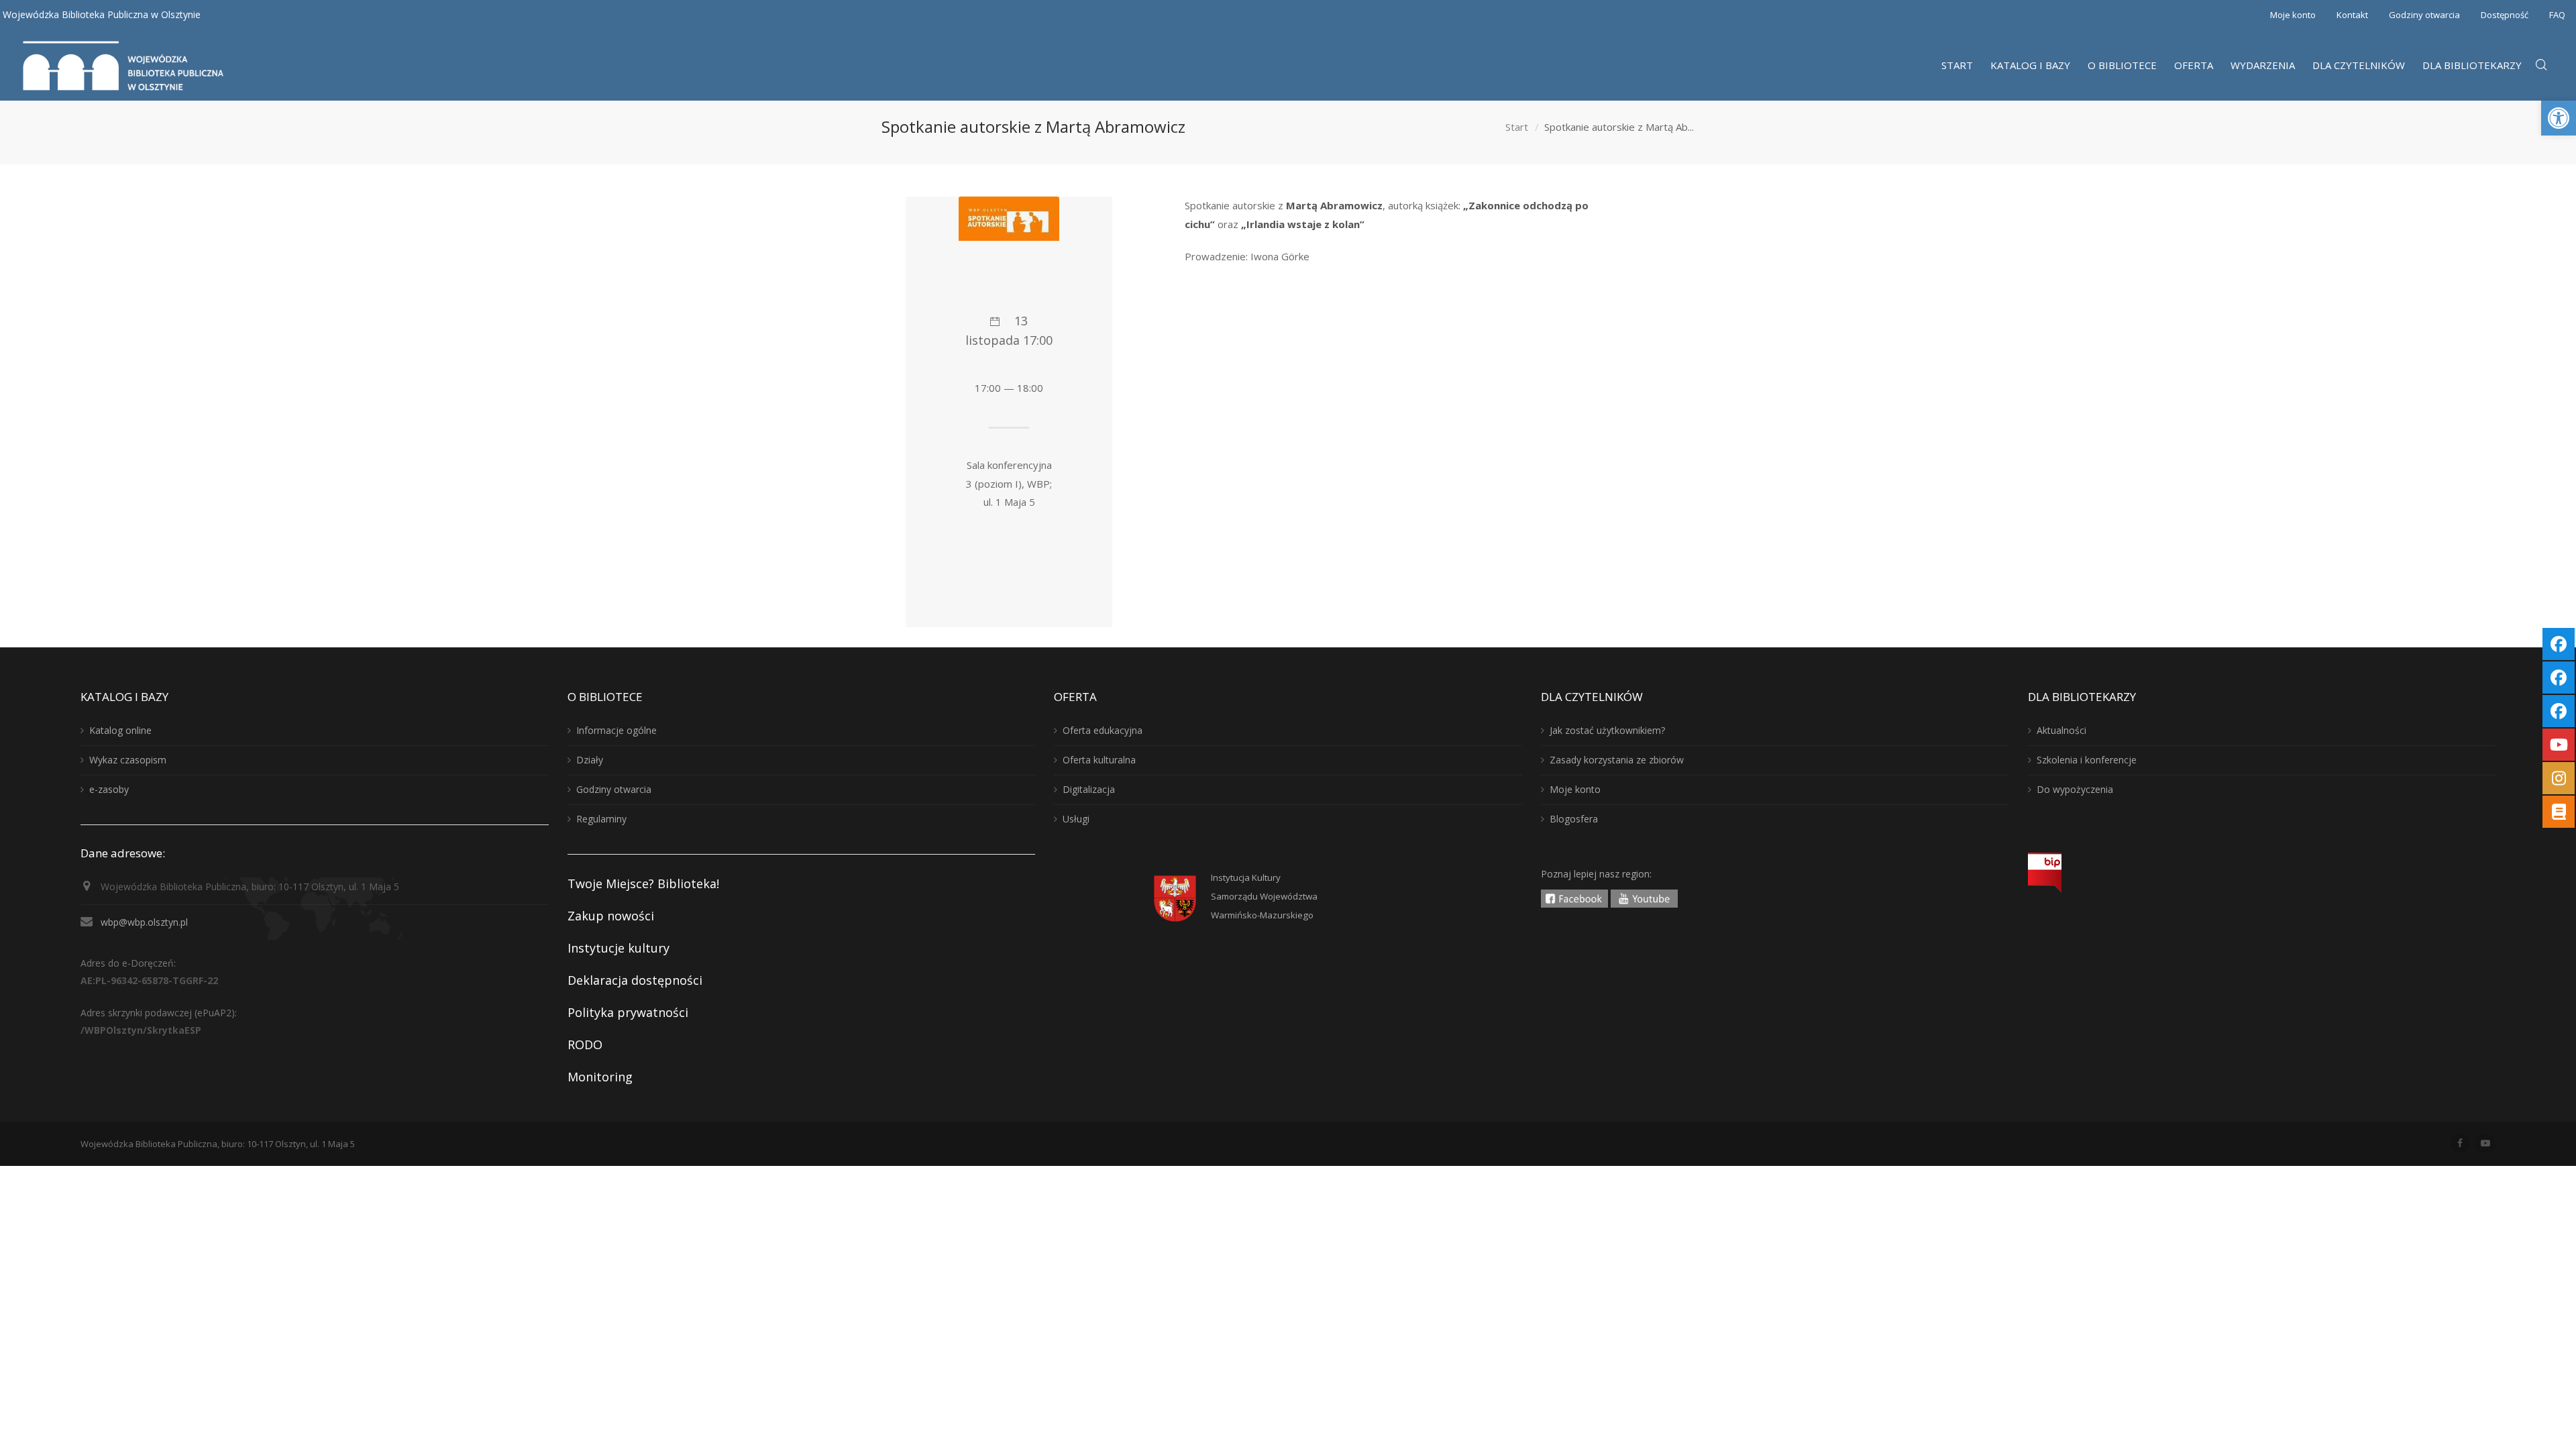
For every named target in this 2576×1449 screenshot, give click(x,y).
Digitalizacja (1089, 789)
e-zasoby (109, 789)
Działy (590, 760)
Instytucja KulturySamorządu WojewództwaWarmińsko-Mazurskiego (1264, 896)
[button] (2559, 118)
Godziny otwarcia (2424, 15)
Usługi (1076, 819)
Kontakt (2352, 15)
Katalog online (120, 730)
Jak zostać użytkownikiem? (1607, 730)
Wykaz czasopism (128, 760)
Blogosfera (1574, 819)
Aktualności (2061, 730)
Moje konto (2293, 15)
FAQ (2557, 15)
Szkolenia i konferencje (2087, 760)
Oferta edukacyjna (1103, 730)
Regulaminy (601, 819)
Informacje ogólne (616, 730)
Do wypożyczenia (2075, 789)
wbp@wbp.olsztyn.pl (144, 922)
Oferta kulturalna (1099, 760)
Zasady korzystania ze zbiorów (1617, 760)
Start (1517, 127)
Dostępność (2505, 15)
